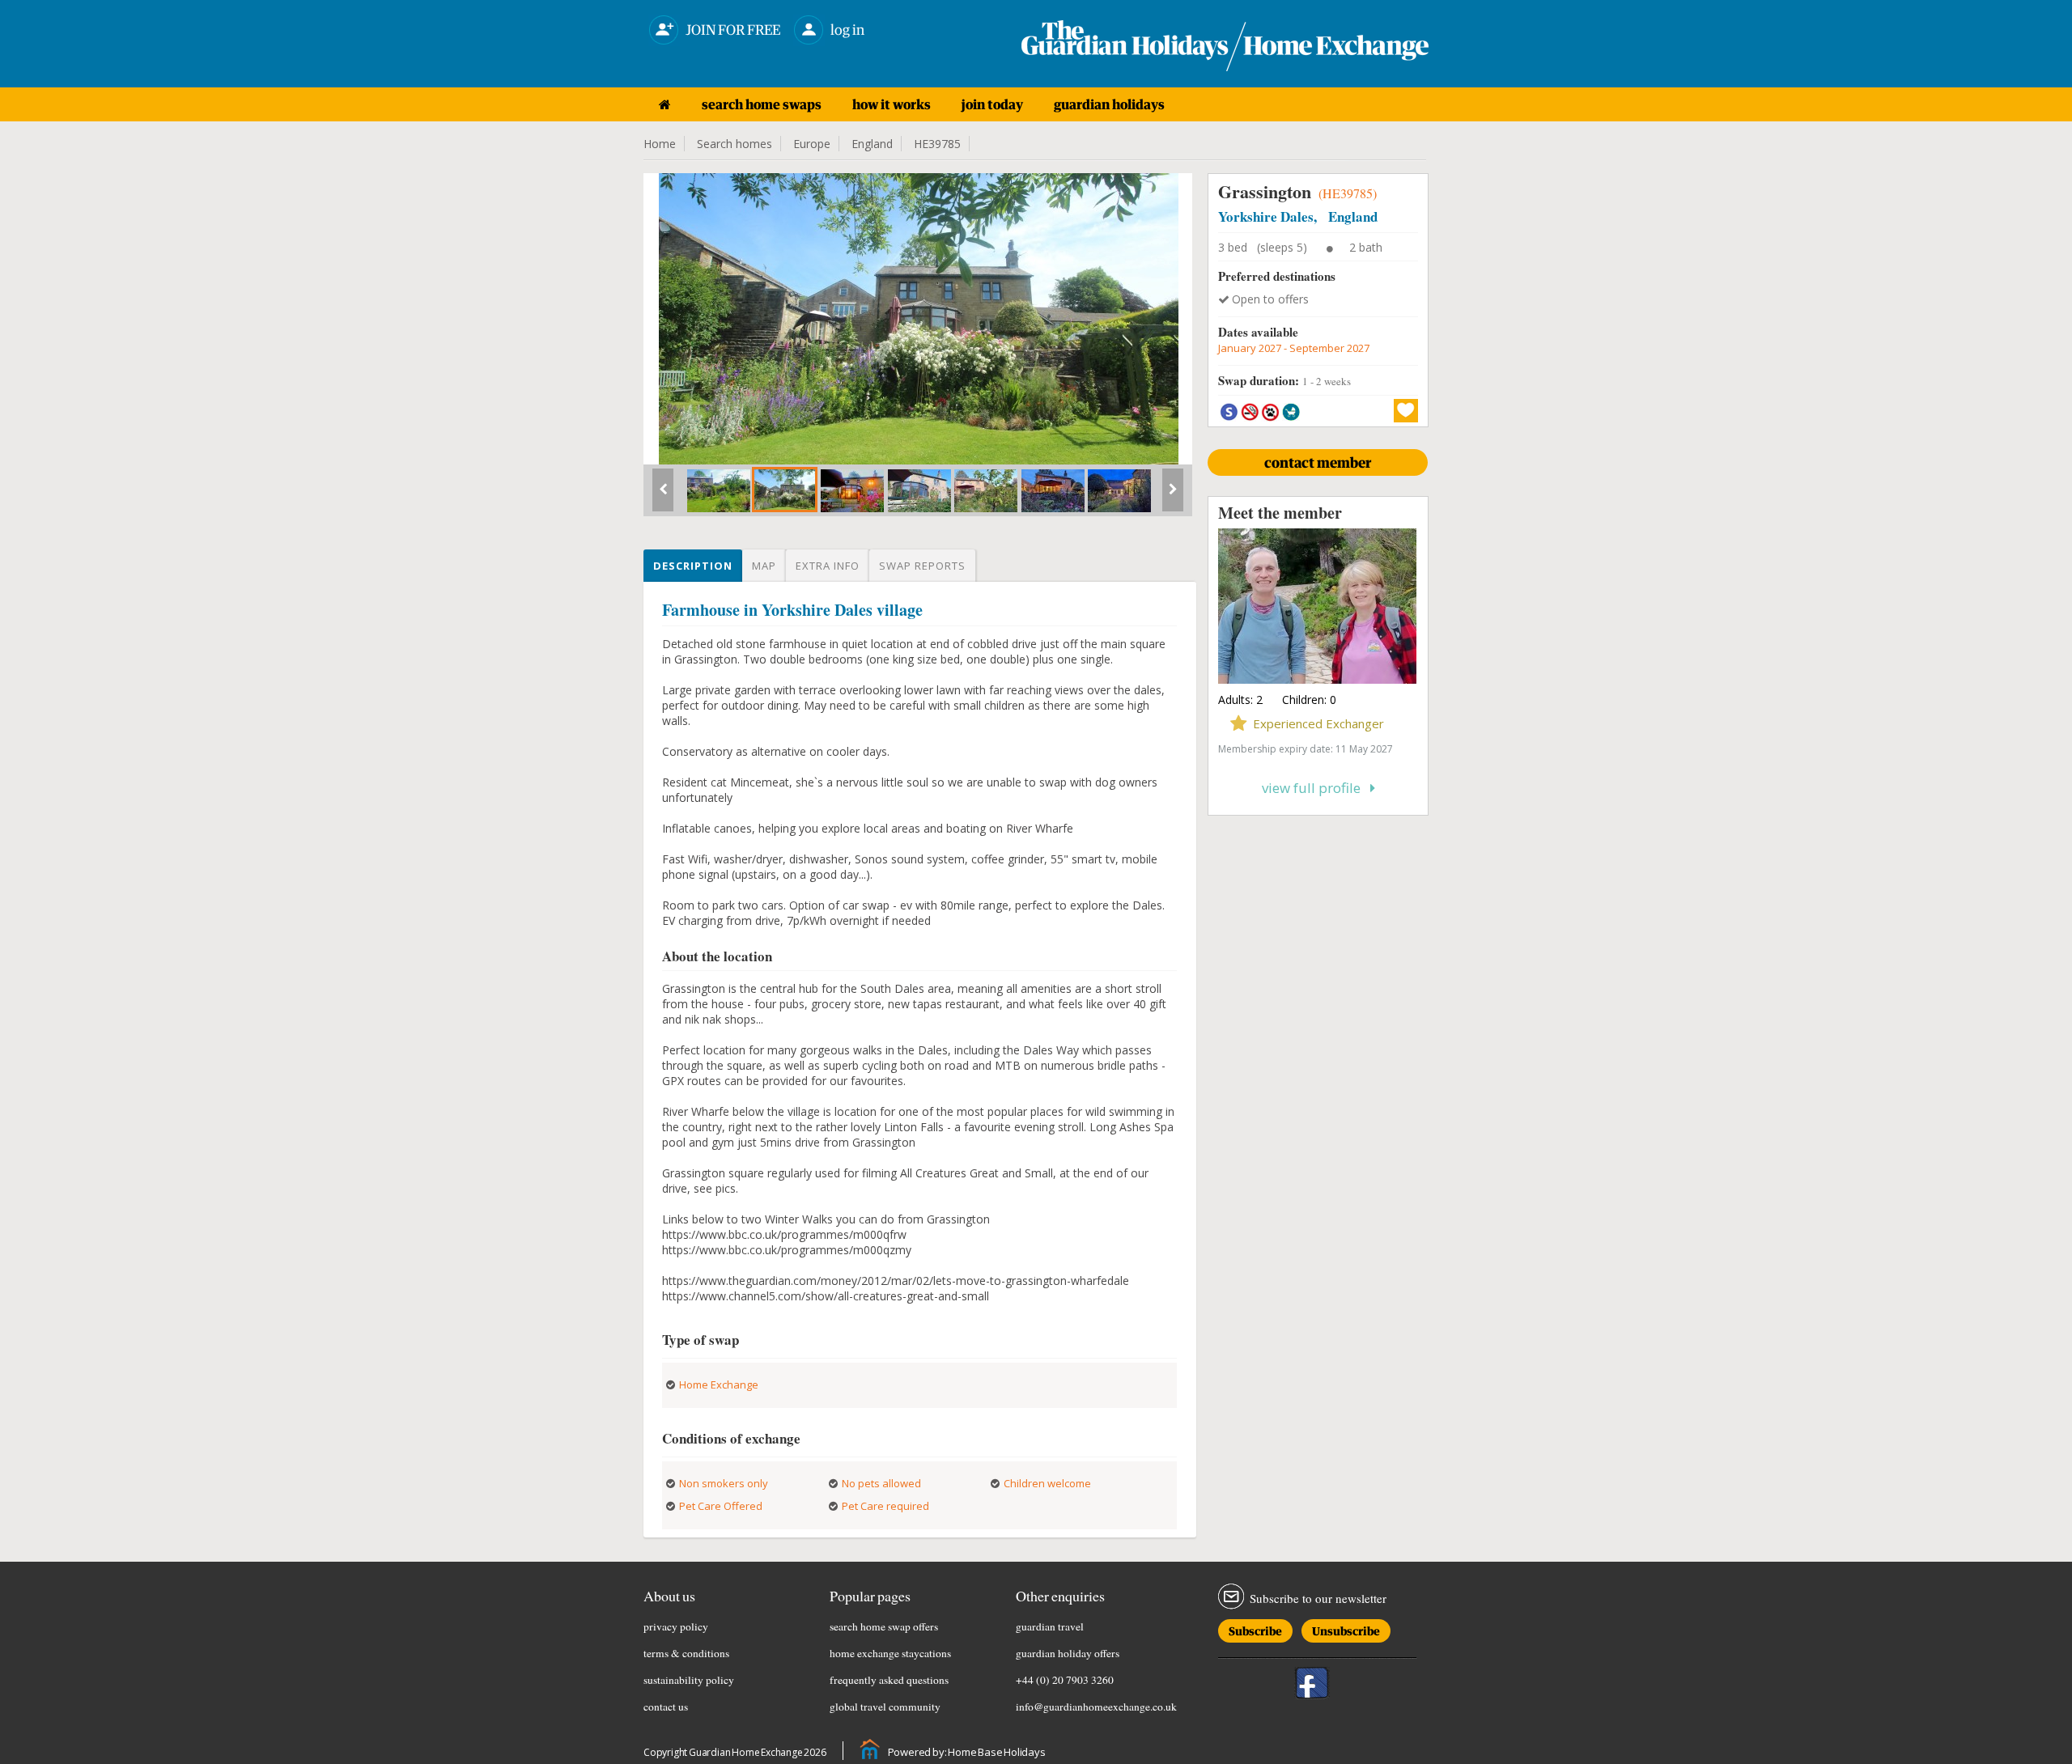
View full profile (1316, 788)
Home (660, 144)
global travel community (885, 1707)
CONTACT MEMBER (1318, 462)
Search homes (735, 144)
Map (764, 566)
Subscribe (1255, 1628)
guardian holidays (1109, 104)
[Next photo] (1173, 496)
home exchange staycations (890, 1653)
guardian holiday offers (1068, 1653)
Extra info (828, 566)
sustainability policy (689, 1680)
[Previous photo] (663, 496)
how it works (892, 104)
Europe (812, 144)
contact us (666, 1707)
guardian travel (1050, 1626)
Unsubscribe (1346, 1628)
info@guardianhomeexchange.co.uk (1096, 1707)
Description (693, 566)
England (872, 144)
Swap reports (922, 566)
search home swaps (762, 104)
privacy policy (676, 1626)
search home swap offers (884, 1626)
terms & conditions (686, 1653)
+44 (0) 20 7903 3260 (1065, 1680)
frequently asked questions (889, 1680)
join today (992, 104)
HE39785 (937, 144)
